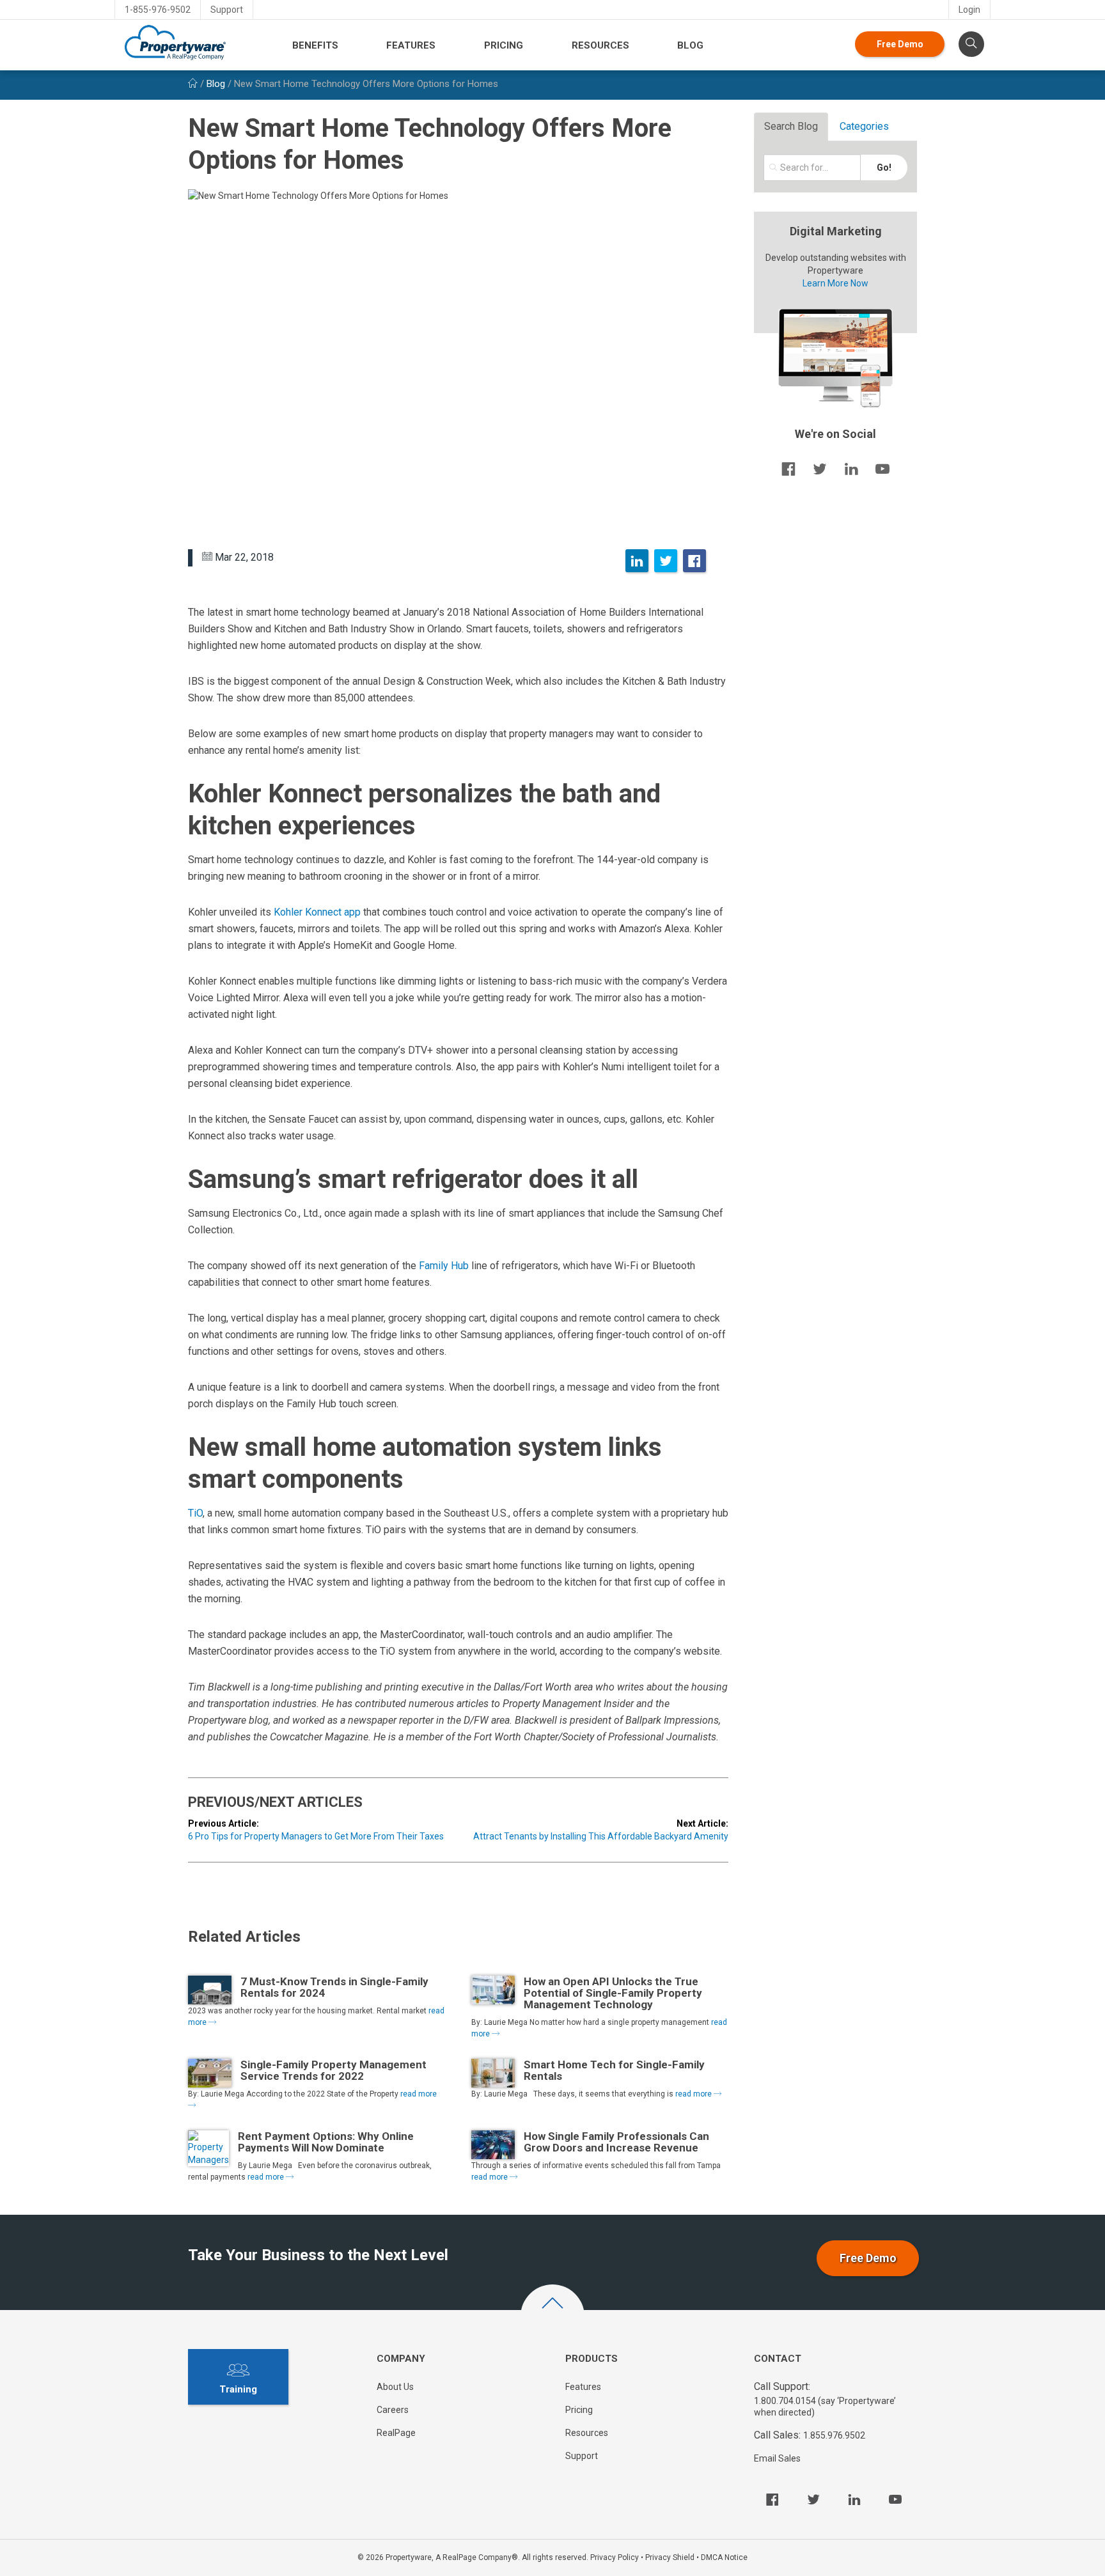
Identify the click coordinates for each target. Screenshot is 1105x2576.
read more (694, 2094)
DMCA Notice (724, 2557)
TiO (195, 1513)
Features (411, 45)
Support (227, 10)
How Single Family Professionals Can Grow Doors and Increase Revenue (616, 2142)
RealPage (396, 2433)
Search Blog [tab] (791, 126)
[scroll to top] (552, 2316)
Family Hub (444, 1266)
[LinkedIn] (637, 561)
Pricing (504, 45)
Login (969, 10)
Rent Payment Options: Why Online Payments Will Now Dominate (326, 2142)
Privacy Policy (615, 2557)
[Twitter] (666, 561)
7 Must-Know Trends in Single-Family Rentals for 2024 (334, 1987)
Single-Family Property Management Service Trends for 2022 (333, 2070)
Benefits (315, 45)
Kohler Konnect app (317, 912)
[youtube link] (882, 469)
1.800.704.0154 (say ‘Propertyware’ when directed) (825, 2407)
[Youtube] (895, 2499)
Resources (600, 45)
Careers (393, 2410)
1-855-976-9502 (158, 10)
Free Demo (900, 44)
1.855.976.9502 (834, 2435)
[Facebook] (694, 561)
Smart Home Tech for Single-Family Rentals (614, 2070)
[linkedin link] (851, 469)
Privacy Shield (670, 2557)
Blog (690, 45)
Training (238, 2389)
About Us (395, 2387)
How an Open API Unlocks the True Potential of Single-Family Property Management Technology (613, 1993)
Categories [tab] (864, 126)
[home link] (193, 84)
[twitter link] (820, 469)
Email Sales (777, 2458)
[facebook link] (788, 469)
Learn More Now (835, 283)
